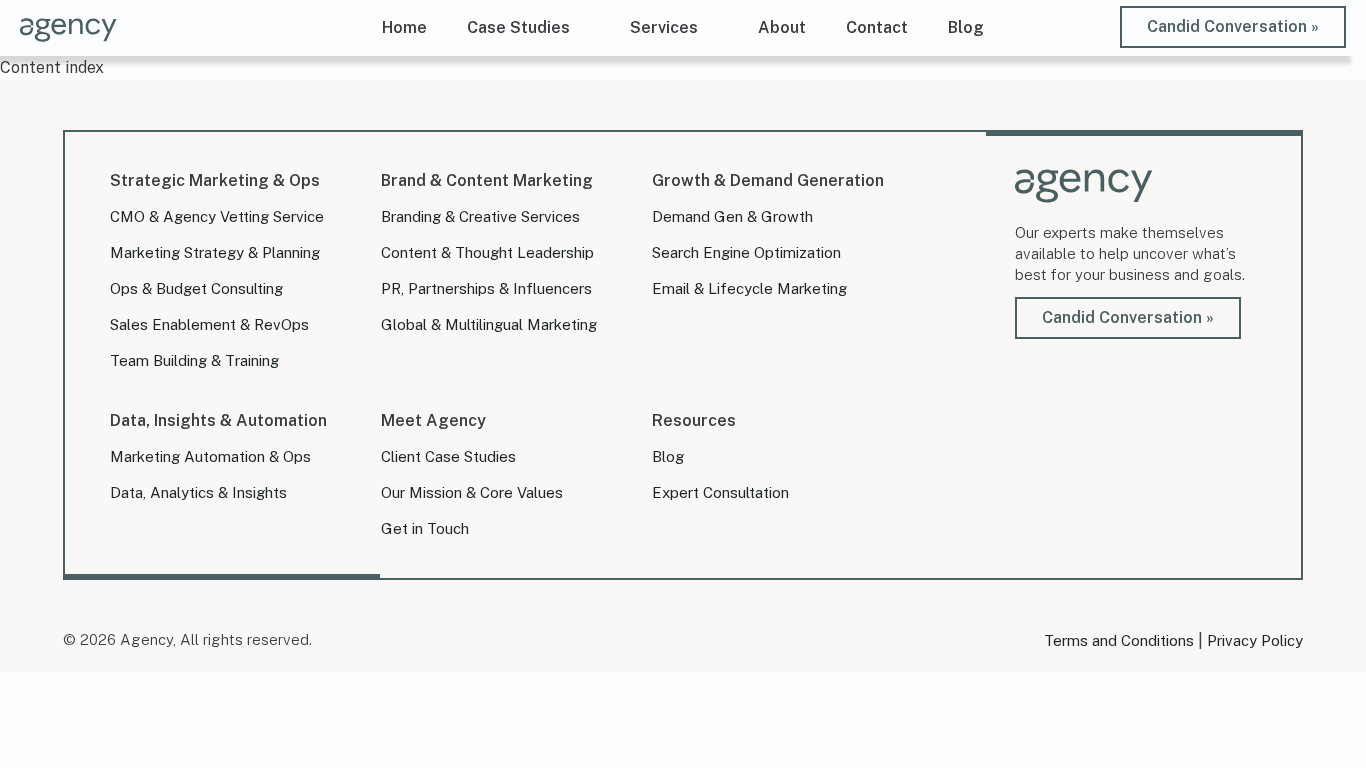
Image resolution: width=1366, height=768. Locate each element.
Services (664, 27)
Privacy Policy (1255, 640)
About (782, 27)
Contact (877, 27)
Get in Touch (425, 528)
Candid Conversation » (1233, 26)
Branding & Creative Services (480, 216)
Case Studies (518, 27)
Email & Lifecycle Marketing (749, 288)
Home (404, 27)
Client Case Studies (448, 456)
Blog (966, 27)
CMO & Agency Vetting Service (217, 216)
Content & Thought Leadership (487, 252)
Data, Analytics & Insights (198, 492)
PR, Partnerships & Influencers (486, 288)
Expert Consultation (720, 492)
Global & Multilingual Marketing (489, 324)
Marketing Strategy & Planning (215, 252)
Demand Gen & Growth (732, 216)
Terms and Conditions (1119, 640)
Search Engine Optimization (746, 252)
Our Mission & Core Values (472, 492)
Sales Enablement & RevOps (209, 324)
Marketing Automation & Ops (210, 456)
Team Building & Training (194, 360)
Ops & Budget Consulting (196, 288)
